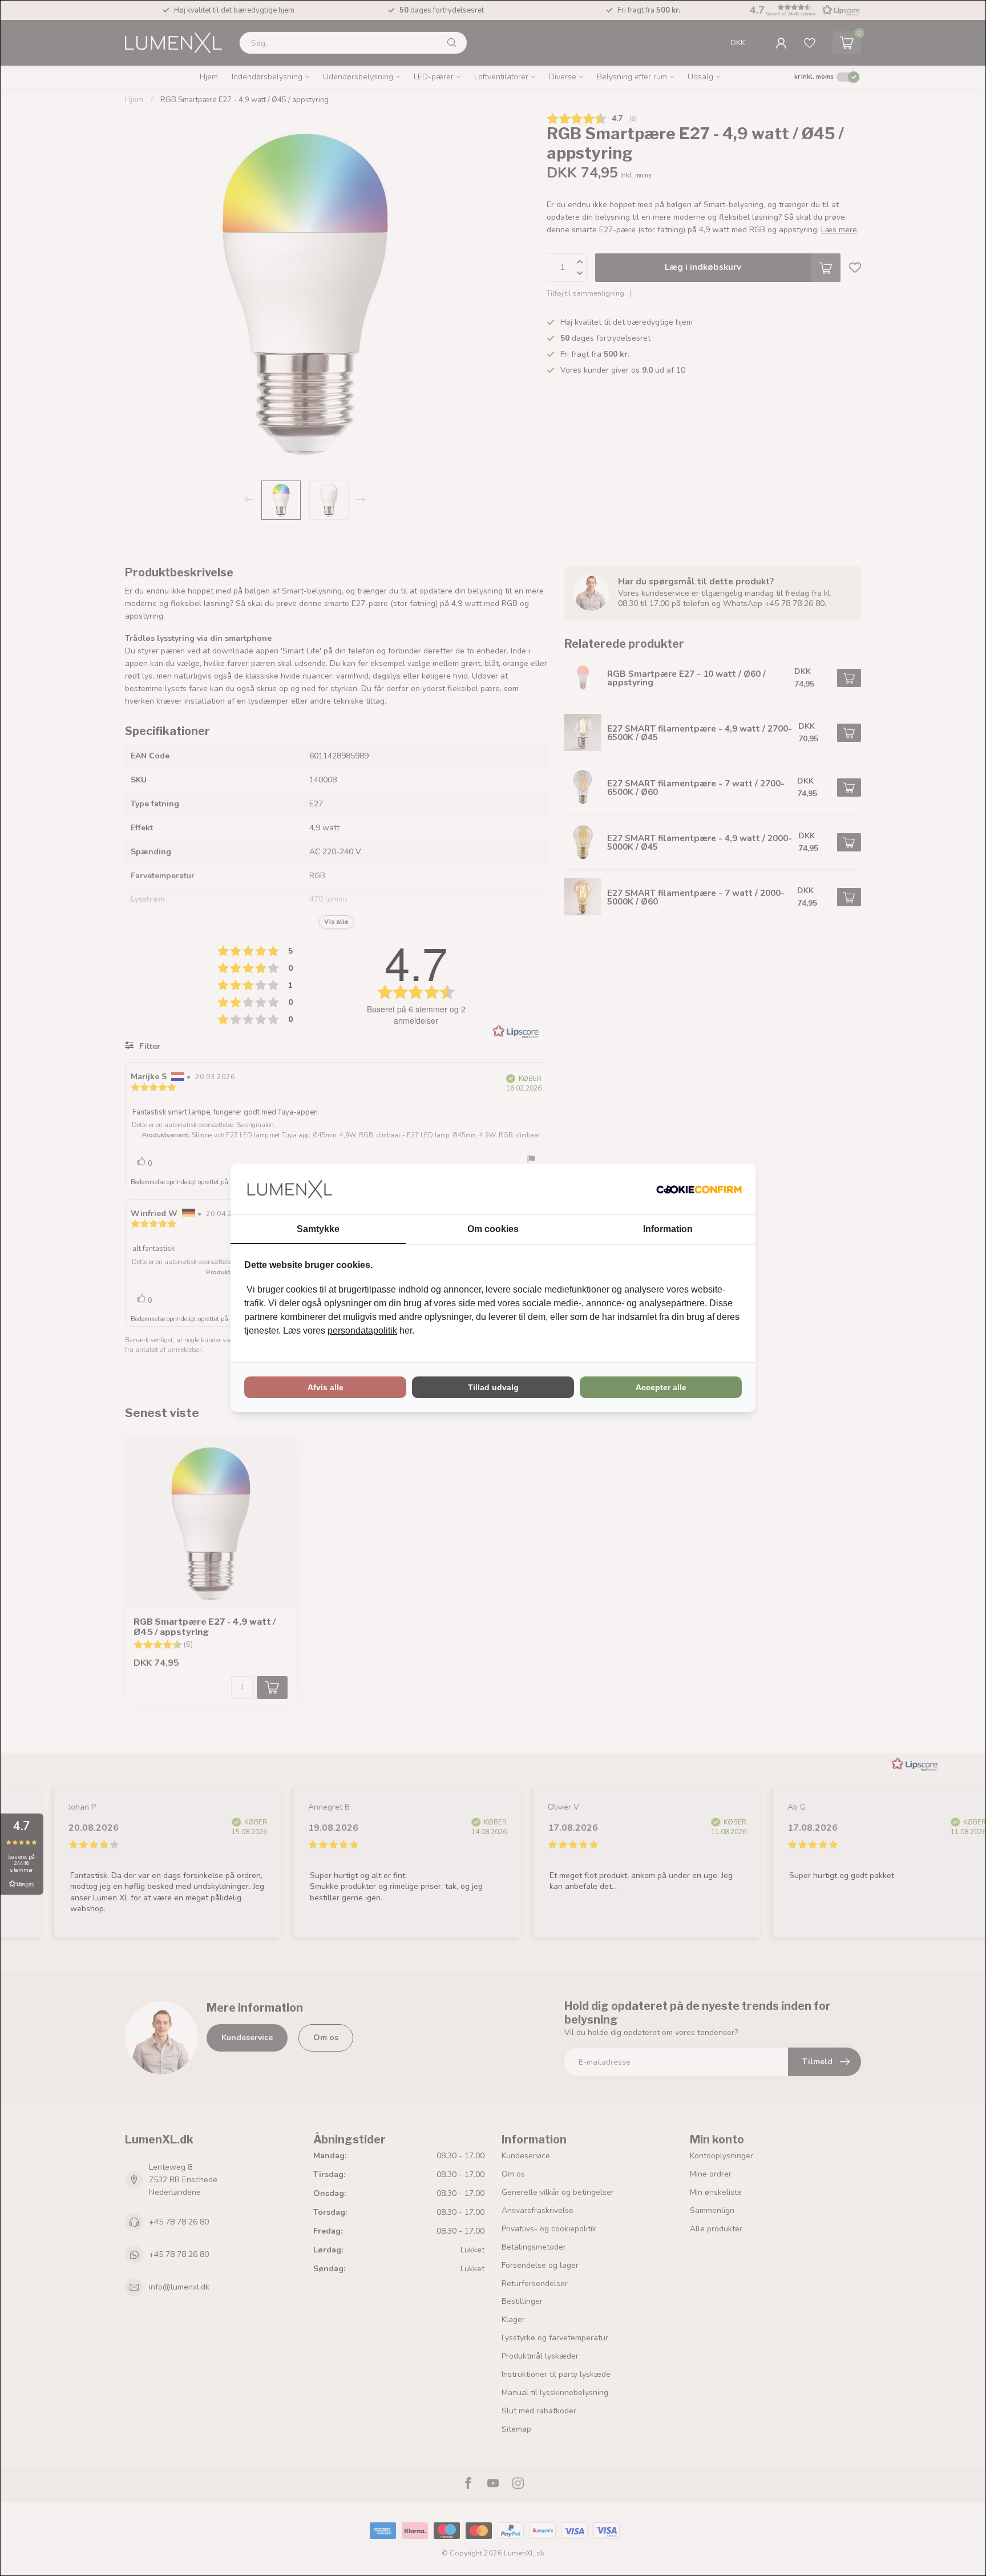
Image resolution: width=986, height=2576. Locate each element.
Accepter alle (661, 1387)
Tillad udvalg (493, 1387)
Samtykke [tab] (318, 1229)
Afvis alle (326, 1387)
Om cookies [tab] (493, 1229)
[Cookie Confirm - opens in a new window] (699, 1189)
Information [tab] (668, 1229)
